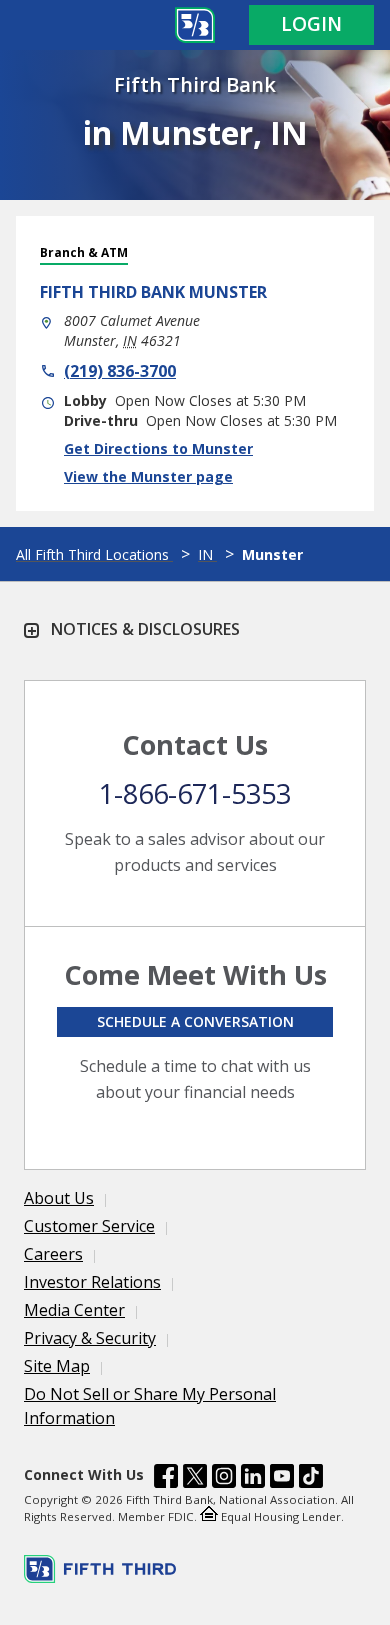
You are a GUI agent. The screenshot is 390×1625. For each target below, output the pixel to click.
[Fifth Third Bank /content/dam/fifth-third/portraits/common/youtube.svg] (282, 1479)
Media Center (74, 1310)
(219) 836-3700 (120, 371)
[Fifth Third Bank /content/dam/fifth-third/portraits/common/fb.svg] (166, 1479)
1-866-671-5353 (195, 793)
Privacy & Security (90, 1338)
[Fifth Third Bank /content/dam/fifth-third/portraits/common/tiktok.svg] (311, 1479)
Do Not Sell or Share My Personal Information (150, 1406)
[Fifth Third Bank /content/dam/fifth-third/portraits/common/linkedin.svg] (253, 1479)
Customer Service (89, 1226)
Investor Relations (92, 1282)
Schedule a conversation (195, 1021)
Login (311, 24)
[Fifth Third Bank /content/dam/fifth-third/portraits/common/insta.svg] (224, 1479)
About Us (59, 1198)
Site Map (57, 1366)
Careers (53, 1254)
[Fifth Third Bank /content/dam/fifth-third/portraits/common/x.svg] (195, 1479)
